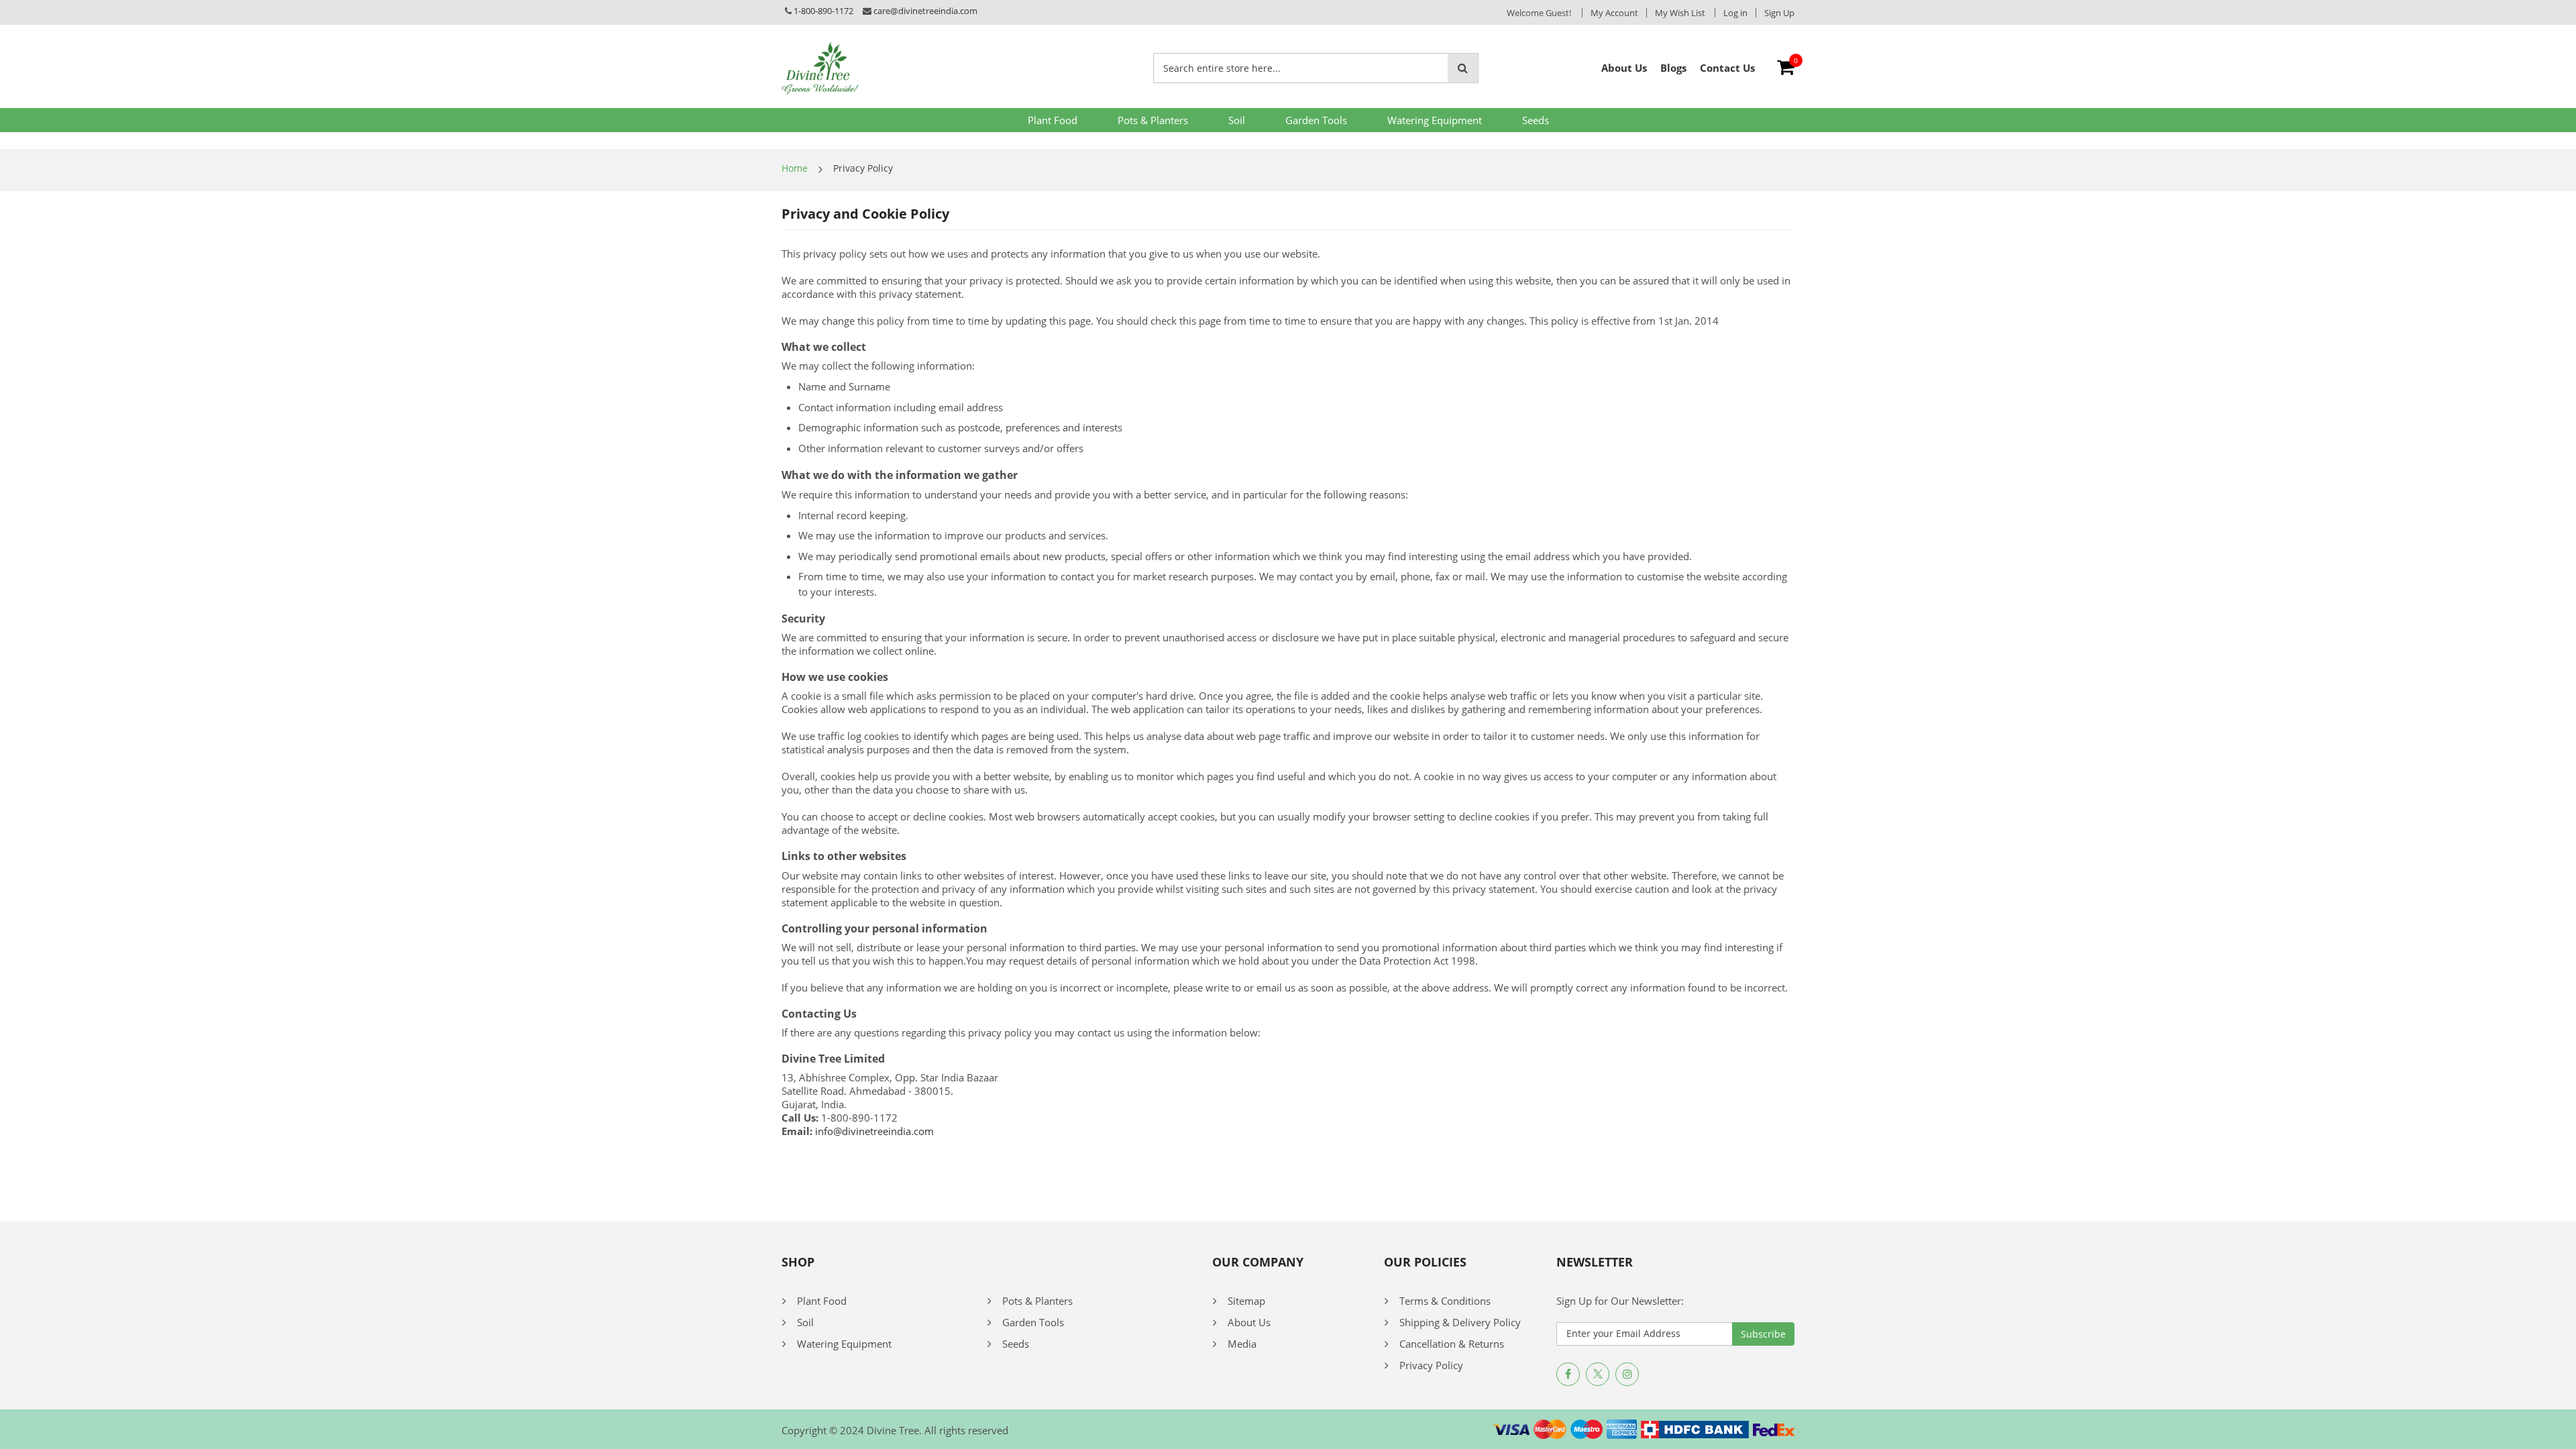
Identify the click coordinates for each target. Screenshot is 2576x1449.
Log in (1735, 13)
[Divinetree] (820, 68)
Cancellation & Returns (1452, 1344)
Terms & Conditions (1445, 1301)
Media (1242, 1344)
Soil (1237, 120)
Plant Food (1053, 120)
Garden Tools (1316, 120)
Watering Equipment (1435, 120)
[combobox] (1301, 68)
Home (795, 168)
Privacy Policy (1431, 1365)
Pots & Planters (1153, 120)
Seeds (1536, 120)
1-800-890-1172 (823, 11)
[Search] (1463, 68)
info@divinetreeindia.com (874, 1131)
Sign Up (1779, 13)
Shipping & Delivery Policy (1460, 1322)
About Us (1249, 1322)
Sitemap (1246, 1301)
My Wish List (1680, 13)
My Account (1614, 13)
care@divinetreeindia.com (925, 11)
